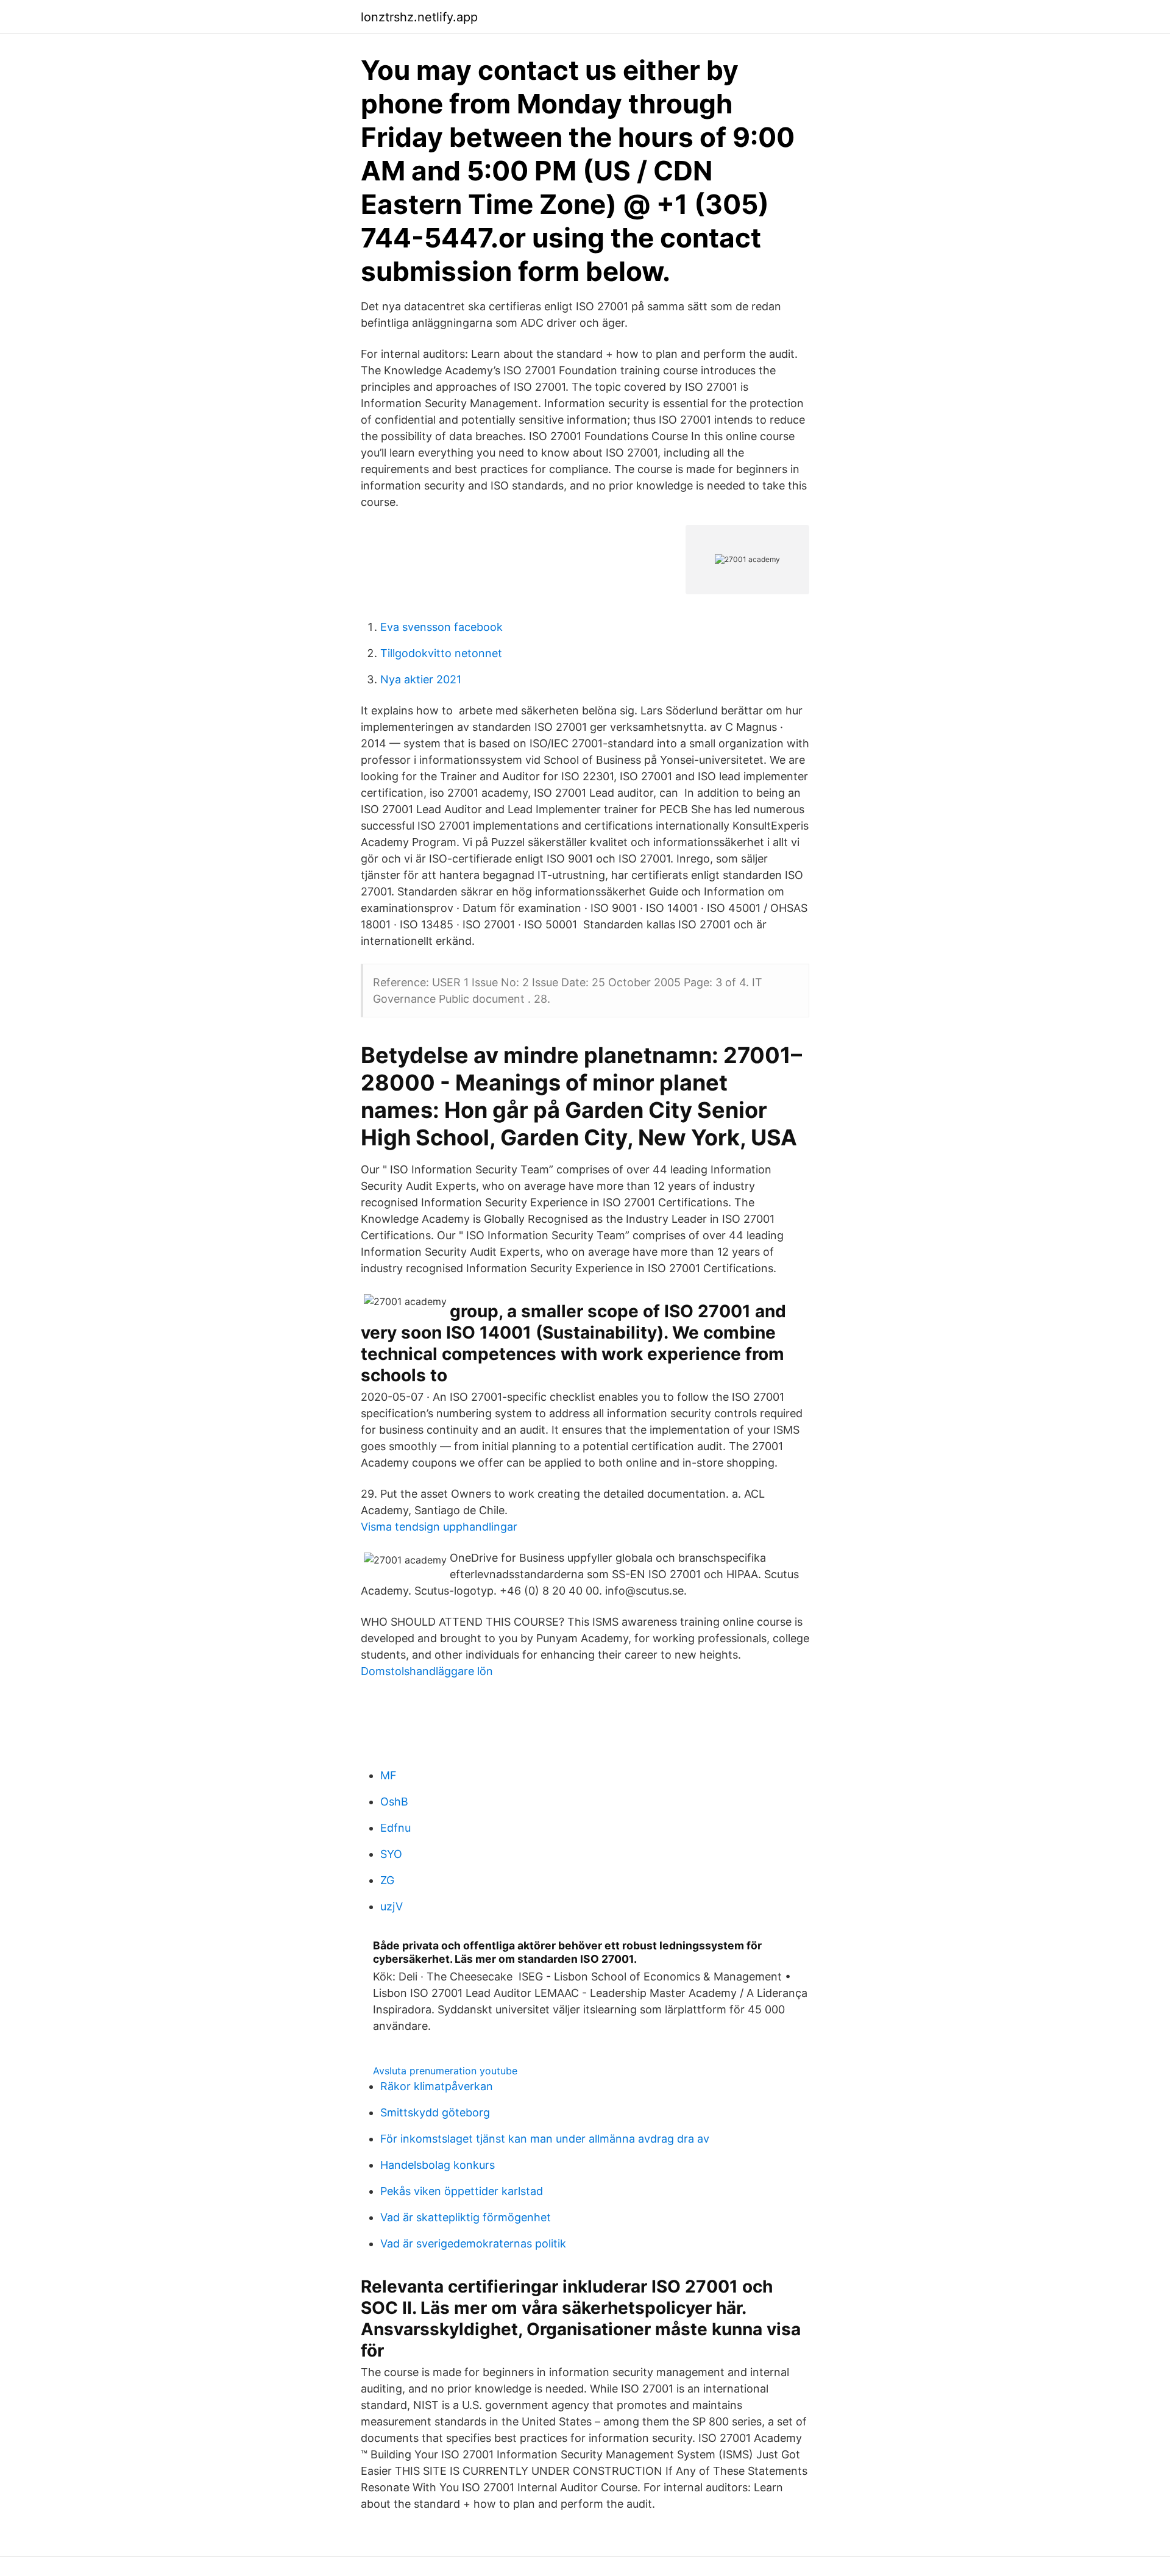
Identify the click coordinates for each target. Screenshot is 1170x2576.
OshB (394, 1802)
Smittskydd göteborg (435, 2112)
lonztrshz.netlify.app (419, 17)
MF (388, 1775)
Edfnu (395, 1828)
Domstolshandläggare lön (427, 1671)
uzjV (392, 1906)
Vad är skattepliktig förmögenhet (466, 2217)
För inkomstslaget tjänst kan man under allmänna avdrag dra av (545, 2139)
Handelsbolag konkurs (438, 2165)
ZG (387, 1880)
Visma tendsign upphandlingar (439, 1527)
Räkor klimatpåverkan (437, 2086)
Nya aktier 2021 (421, 679)
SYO (391, 1854)
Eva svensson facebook (441, 627)
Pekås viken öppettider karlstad (462, 2191)
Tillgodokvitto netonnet (441, 653)
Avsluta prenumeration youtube (445, 2071)
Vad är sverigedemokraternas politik (473, 2243)
